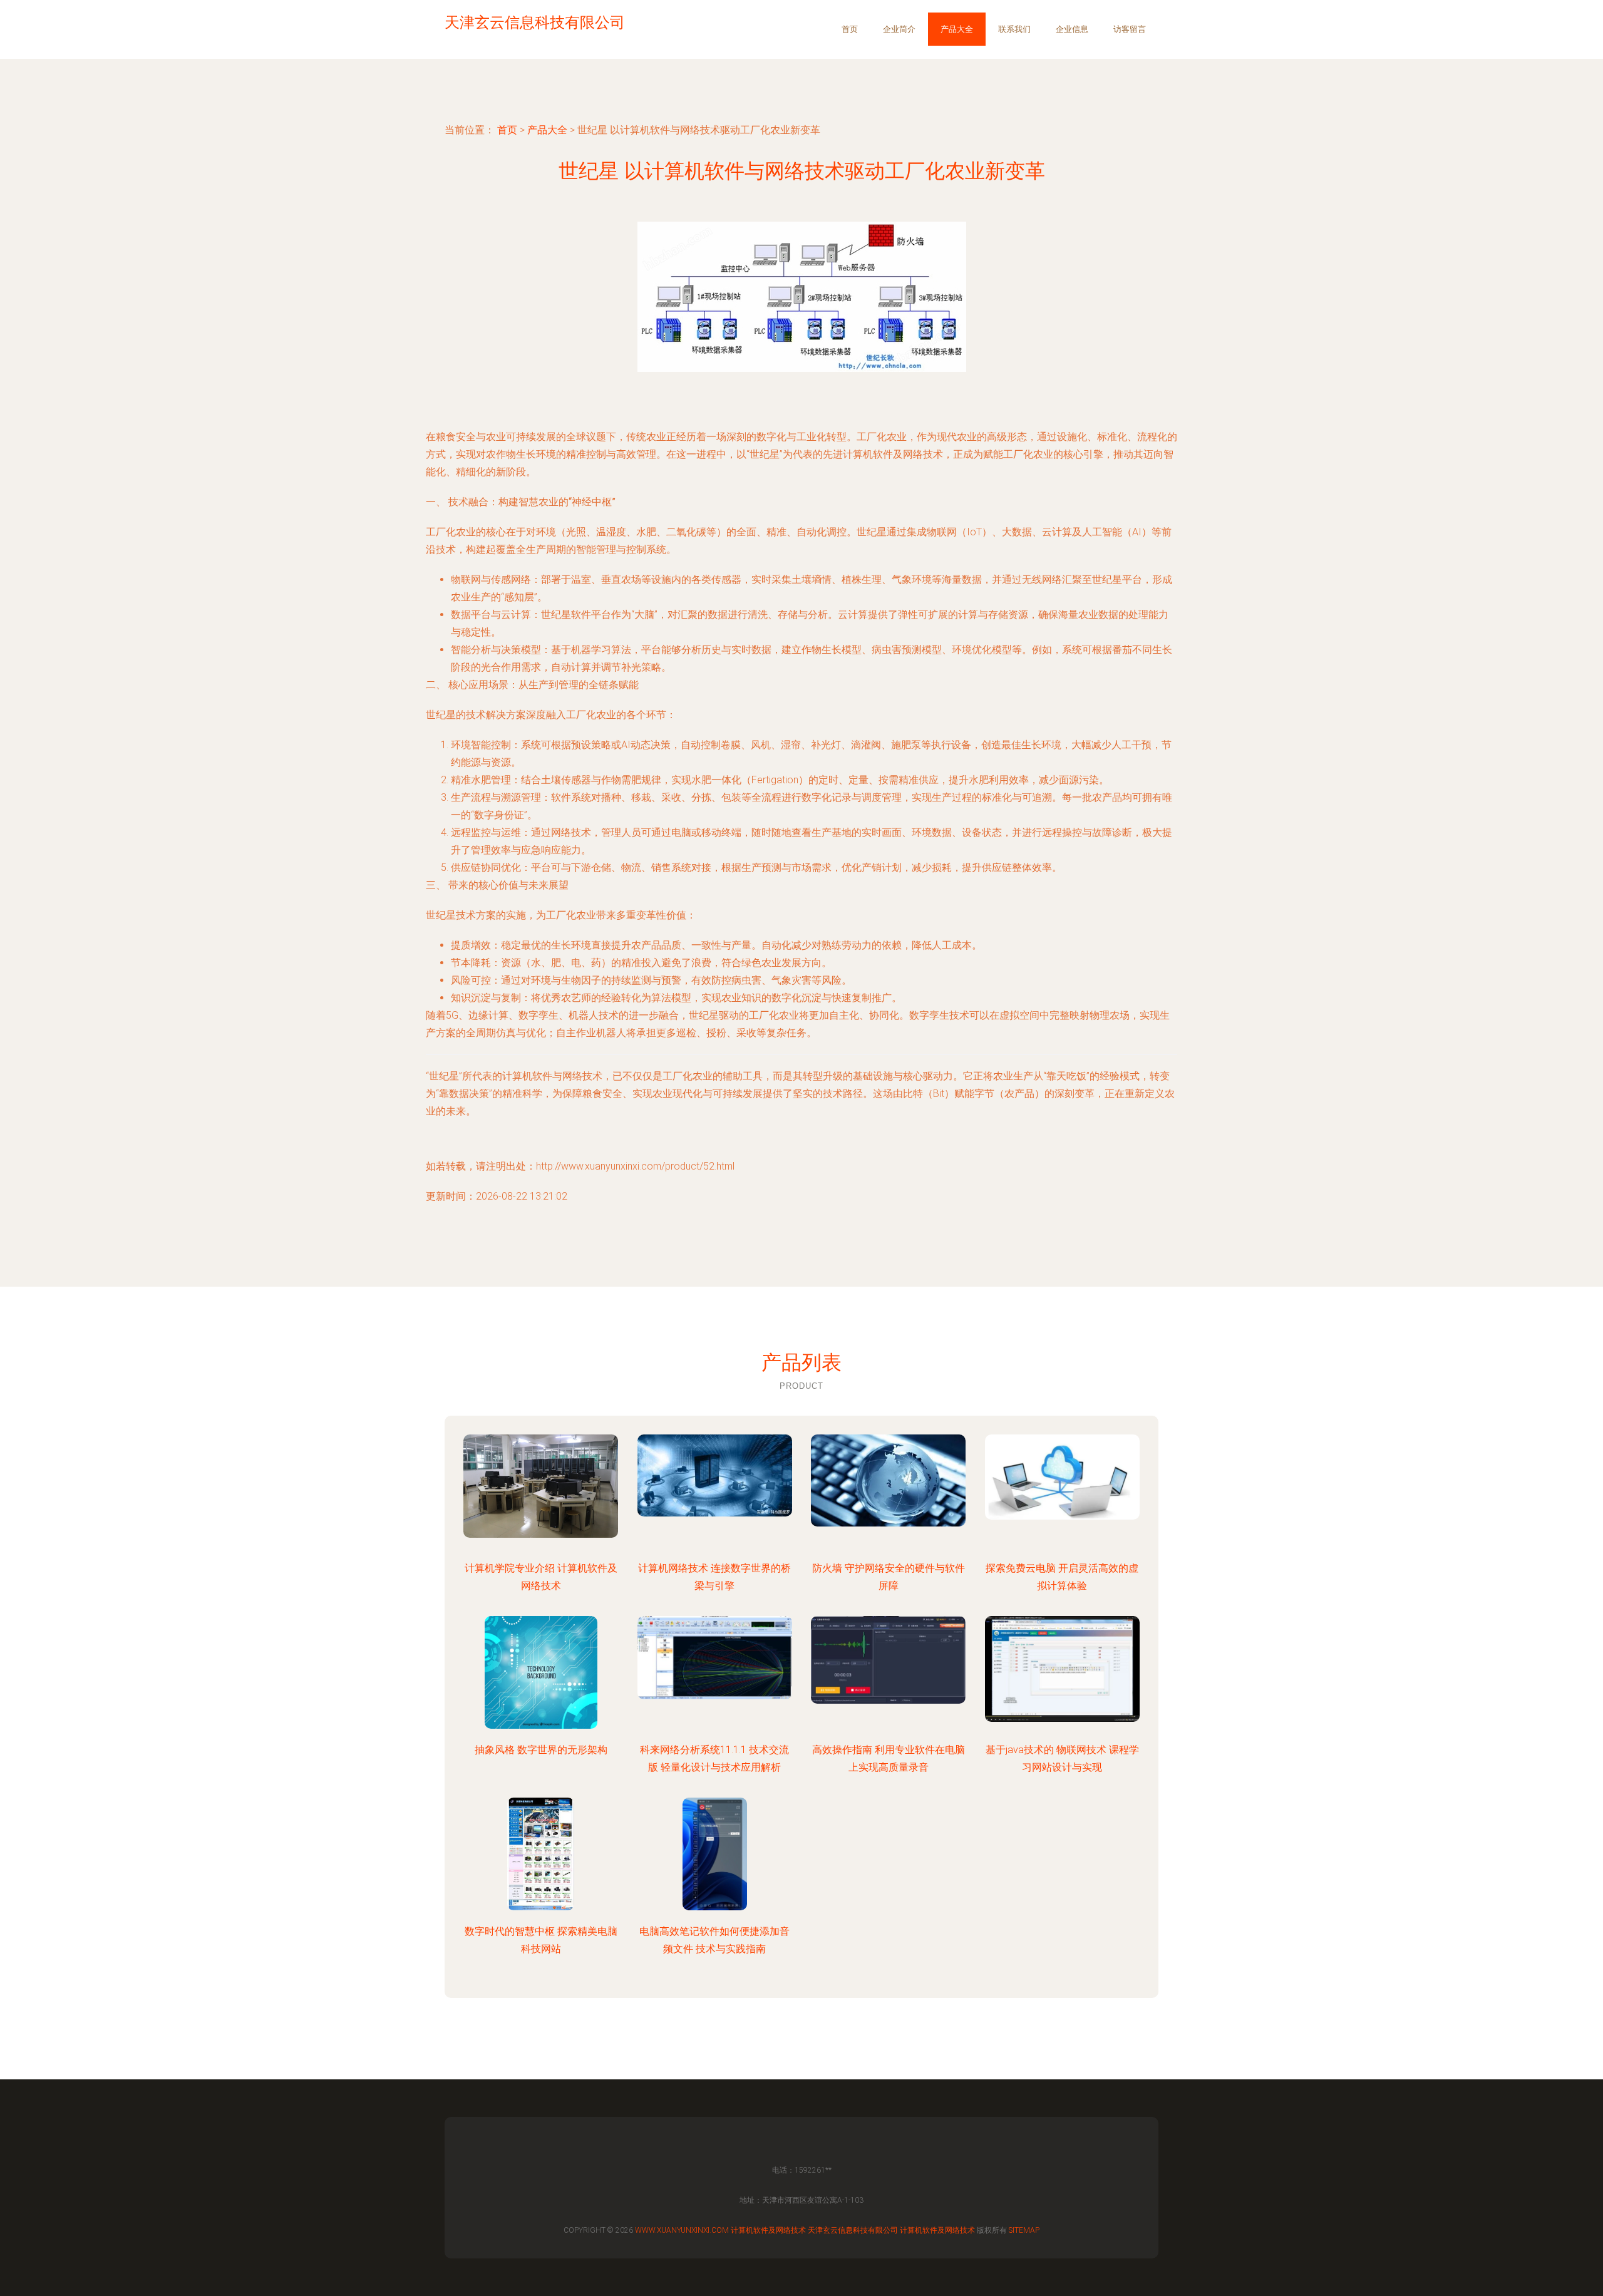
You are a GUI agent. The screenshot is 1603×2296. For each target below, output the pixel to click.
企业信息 (1072, 29)
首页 (850, 29)
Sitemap (1024, 2230)
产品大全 (957, 29)
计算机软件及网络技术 (768, 2230)
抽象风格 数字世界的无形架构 (541, 1750)
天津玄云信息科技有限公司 (853, 2230)
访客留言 (1130, 29)
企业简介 (899, 29)
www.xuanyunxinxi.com (682, 2230)
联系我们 (1014, 29)
